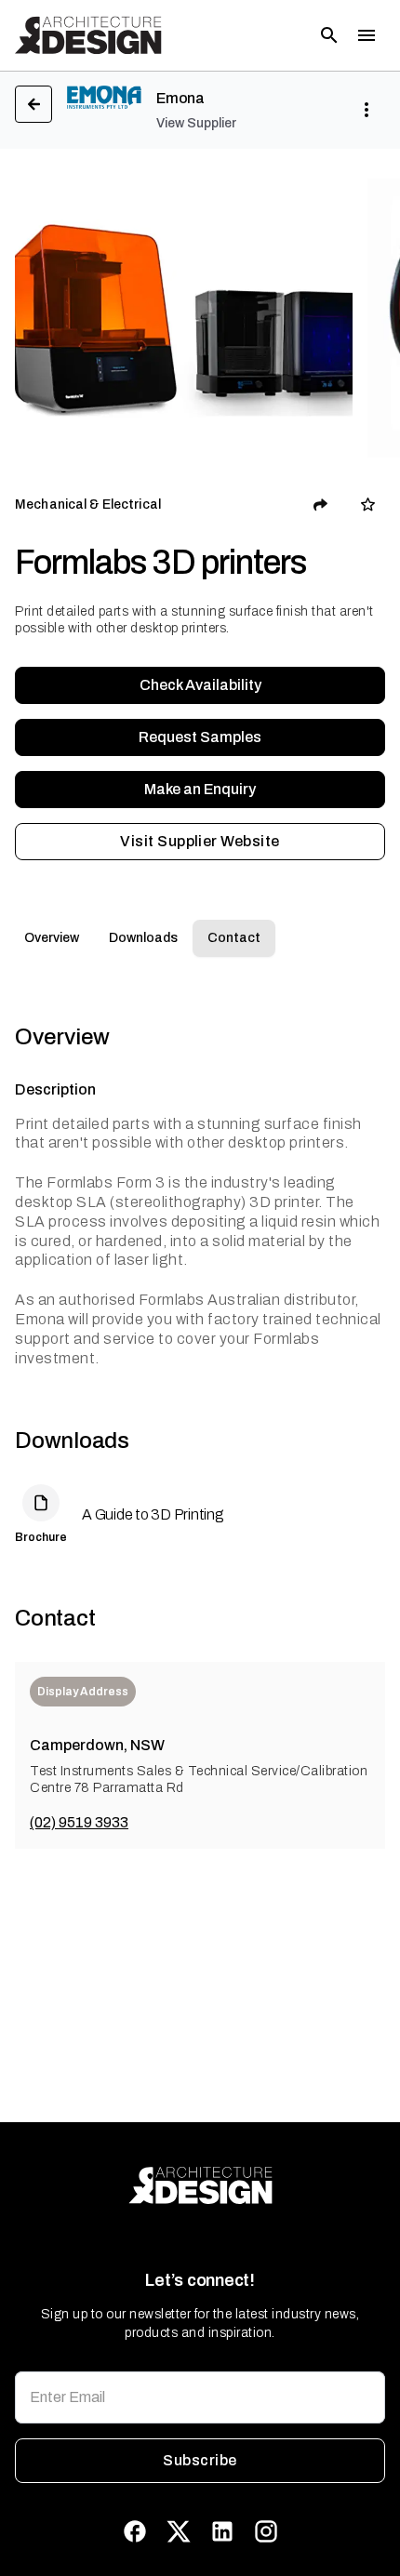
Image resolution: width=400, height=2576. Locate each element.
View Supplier (196, 123)
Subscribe (200, 2460)
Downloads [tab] (143, 938)
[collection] (368, 505)
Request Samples (200, 737)
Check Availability (200, 685)
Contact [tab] (234, 938)
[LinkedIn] (222, 2531)
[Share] (321, 505)
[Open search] (329, 35)
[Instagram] (266, 2531)
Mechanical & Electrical (88, 505)
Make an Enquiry (200, 789)
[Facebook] (135, 2531)
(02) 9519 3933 (79, 1822)
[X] (179, 2531)
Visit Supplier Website (200, 841)
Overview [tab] (52, 938)
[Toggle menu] (367, 35)
